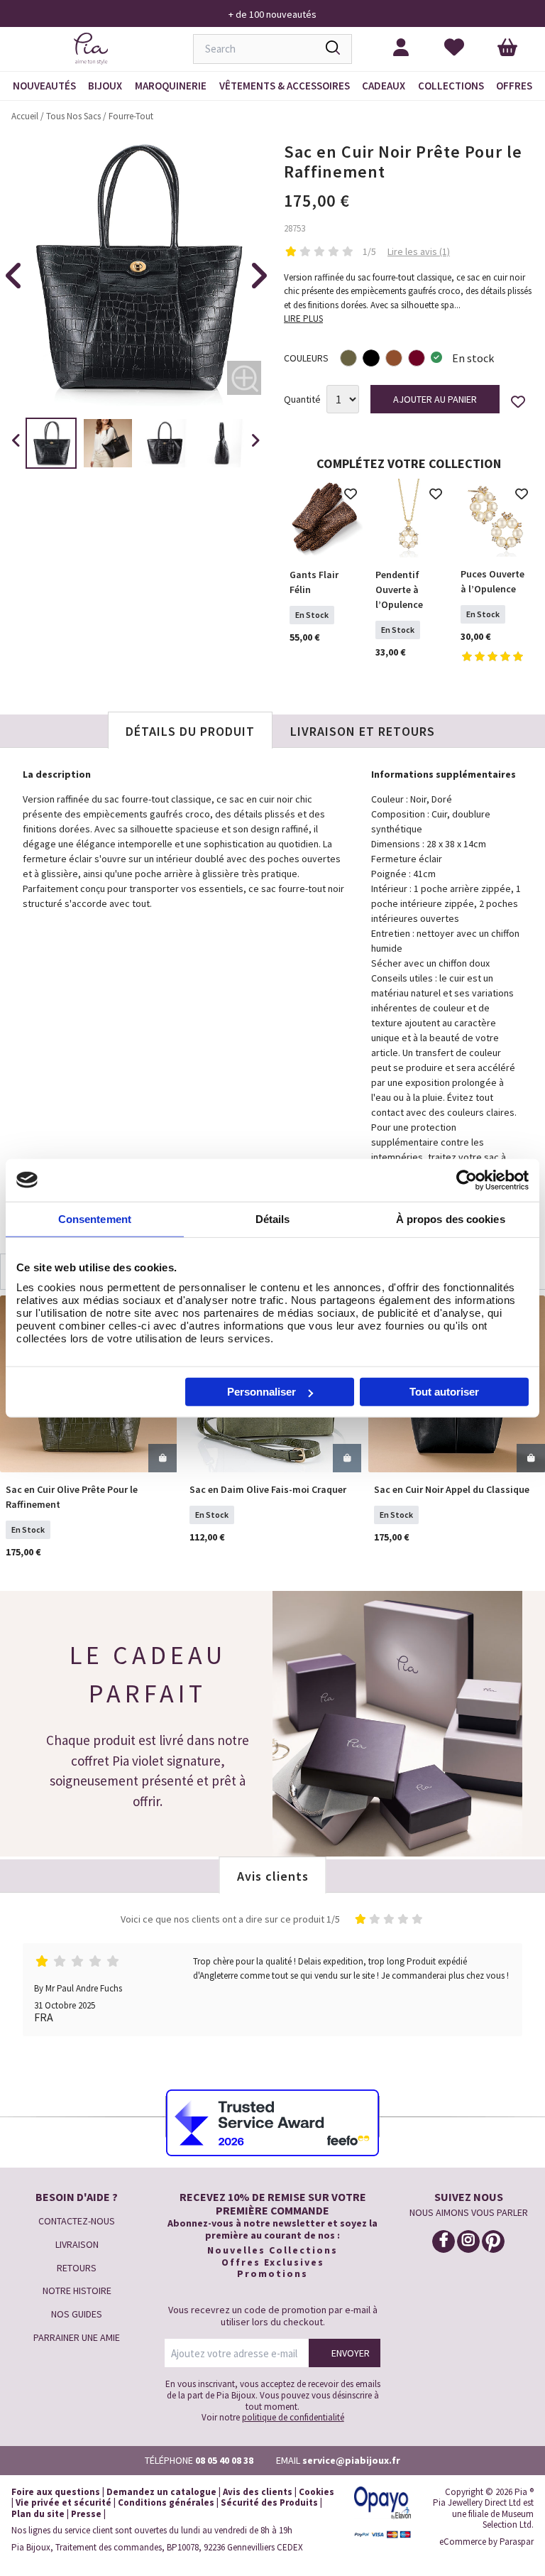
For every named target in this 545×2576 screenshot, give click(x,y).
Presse (86, 2514)
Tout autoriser (444, 1392)
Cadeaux (384, 86)
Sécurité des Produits (269, 2502)
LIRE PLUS (303, 319)
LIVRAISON (77, 2244)
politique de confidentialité (293, 2417)
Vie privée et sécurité (64, 2502)
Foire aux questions (56, 2492)
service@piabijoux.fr (351, 2460)
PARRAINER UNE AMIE (77, 2337)
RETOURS (77, 2268)
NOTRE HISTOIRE (77, 2290)
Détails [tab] (273, 1218)
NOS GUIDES (77, 2314)
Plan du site (38, 2514)
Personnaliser (262, 1392)
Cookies (316, 2492)
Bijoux (105, 86)
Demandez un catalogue (161, 2492)
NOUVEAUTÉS (44, 86)
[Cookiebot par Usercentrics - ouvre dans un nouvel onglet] (467, 1180)
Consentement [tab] (95, 1218)
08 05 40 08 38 (224, 2460)
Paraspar (517, 2542)
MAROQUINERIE (171, 86)
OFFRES (514, 86)
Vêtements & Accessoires (285, 86)
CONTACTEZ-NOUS (77, 2221)
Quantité (302, 400)
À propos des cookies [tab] (451, 1218)
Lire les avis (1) (419, 251)
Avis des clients (258, 2492)
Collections (451, 86)
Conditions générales (166, 2502)
